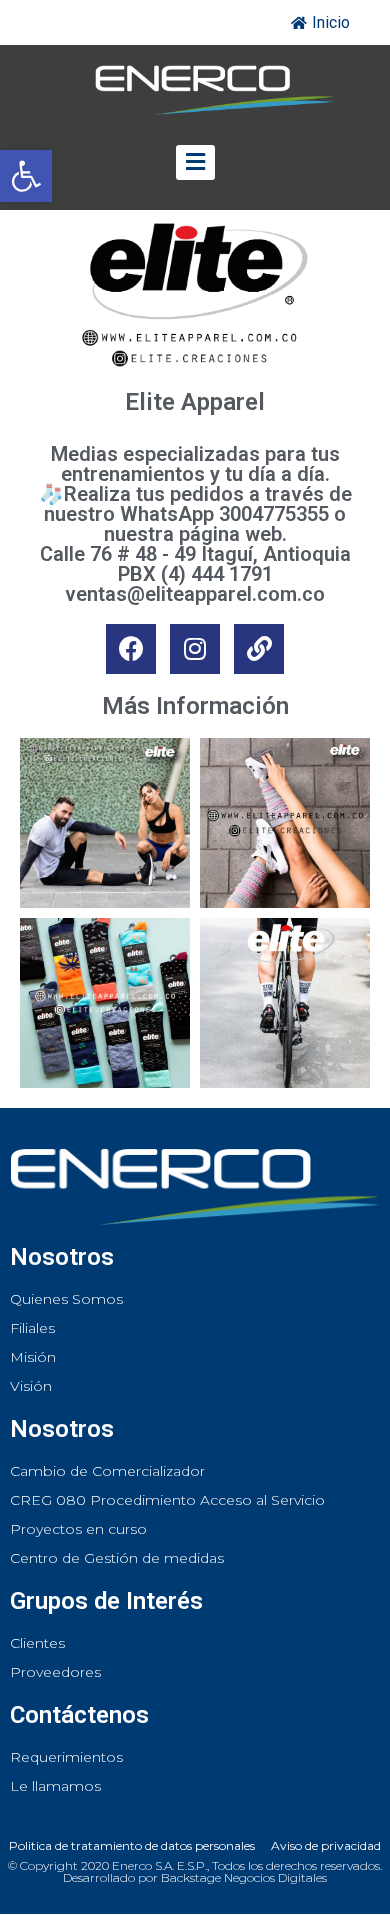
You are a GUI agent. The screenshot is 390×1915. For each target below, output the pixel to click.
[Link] (259, 649)
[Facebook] (131, 649)
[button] (26, 176)
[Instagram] (195, 649)
